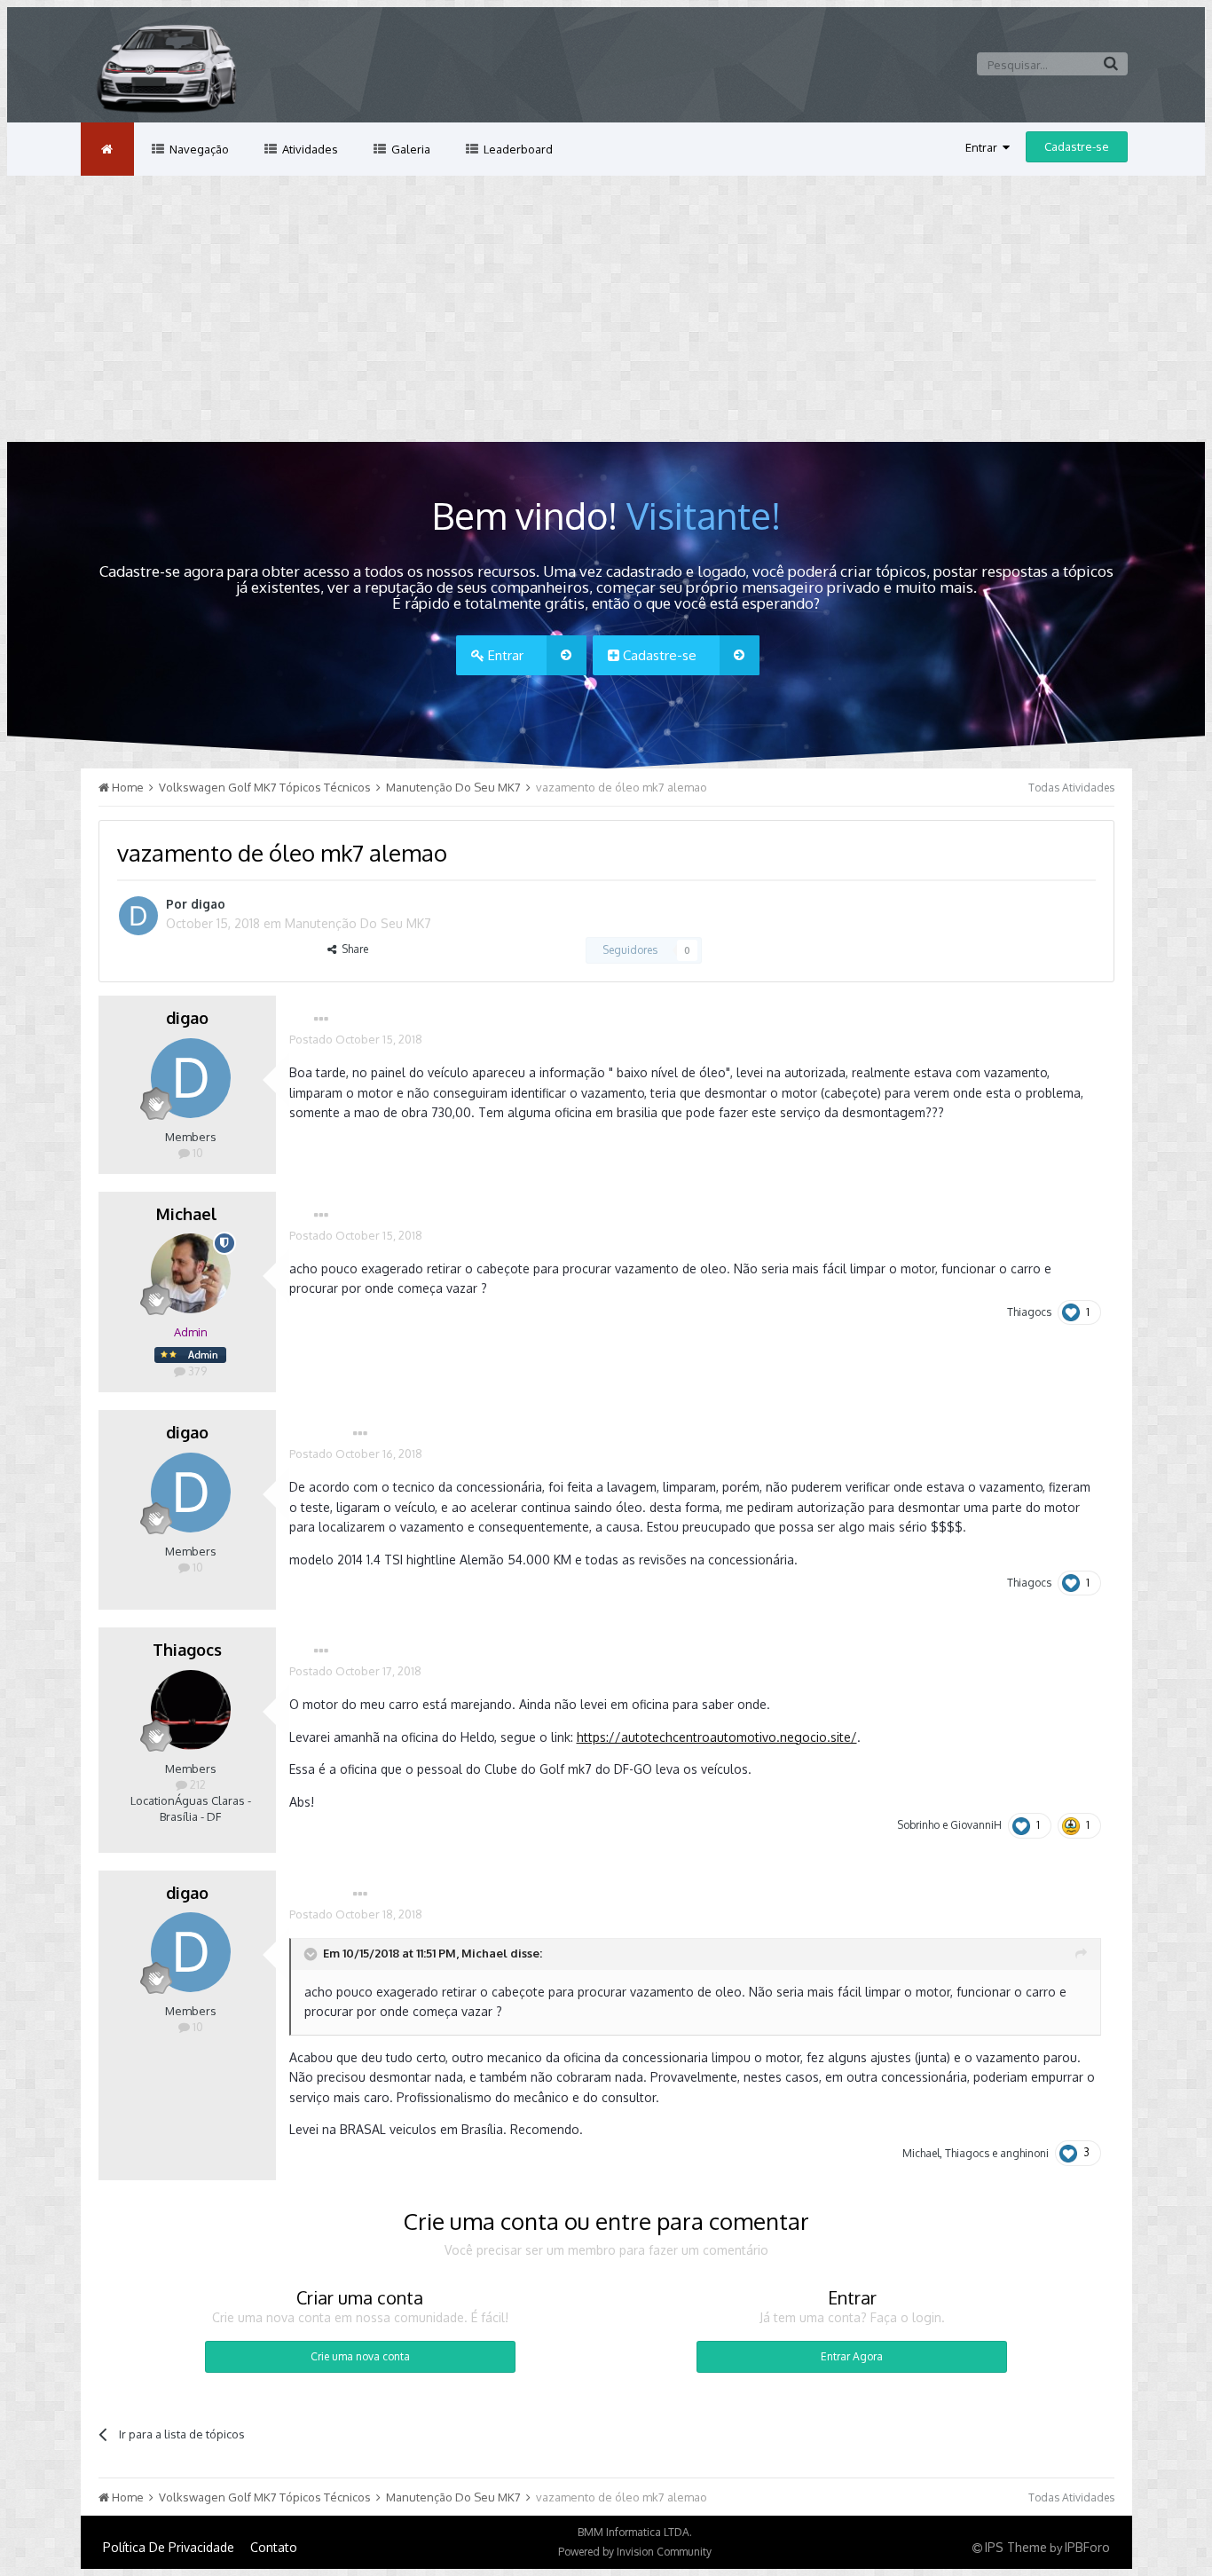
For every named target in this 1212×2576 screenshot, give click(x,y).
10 (197, 1153)
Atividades (309, 149)
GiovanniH (976, 1825)
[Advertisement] (606, 309)
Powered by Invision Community (635, 2552)
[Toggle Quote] (312, 1954)
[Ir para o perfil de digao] (138, 916)
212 (197, 1784)
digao (208, 904)
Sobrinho (918, 1825)
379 (196, 1371)
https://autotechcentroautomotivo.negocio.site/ (717, 1737)
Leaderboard (517, 149)
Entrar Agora (852, 2356)
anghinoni (1024, 2153)
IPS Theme (1016, 2547)
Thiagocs (1029, 1312)
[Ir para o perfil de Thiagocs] (191, 1710)
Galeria (409, 149)
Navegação (198, 149)
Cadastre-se (1077, 146)
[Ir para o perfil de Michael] (191, 1273)
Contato (274, 2547)
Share (352, 949)
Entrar (984, 147)
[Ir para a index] (107, 149)
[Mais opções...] (321, 1020)
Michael (187, 1214)
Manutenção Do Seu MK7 (358, 923)
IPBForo (1087, 2547)
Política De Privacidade (169, 2547)
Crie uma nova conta (360, 2356)
